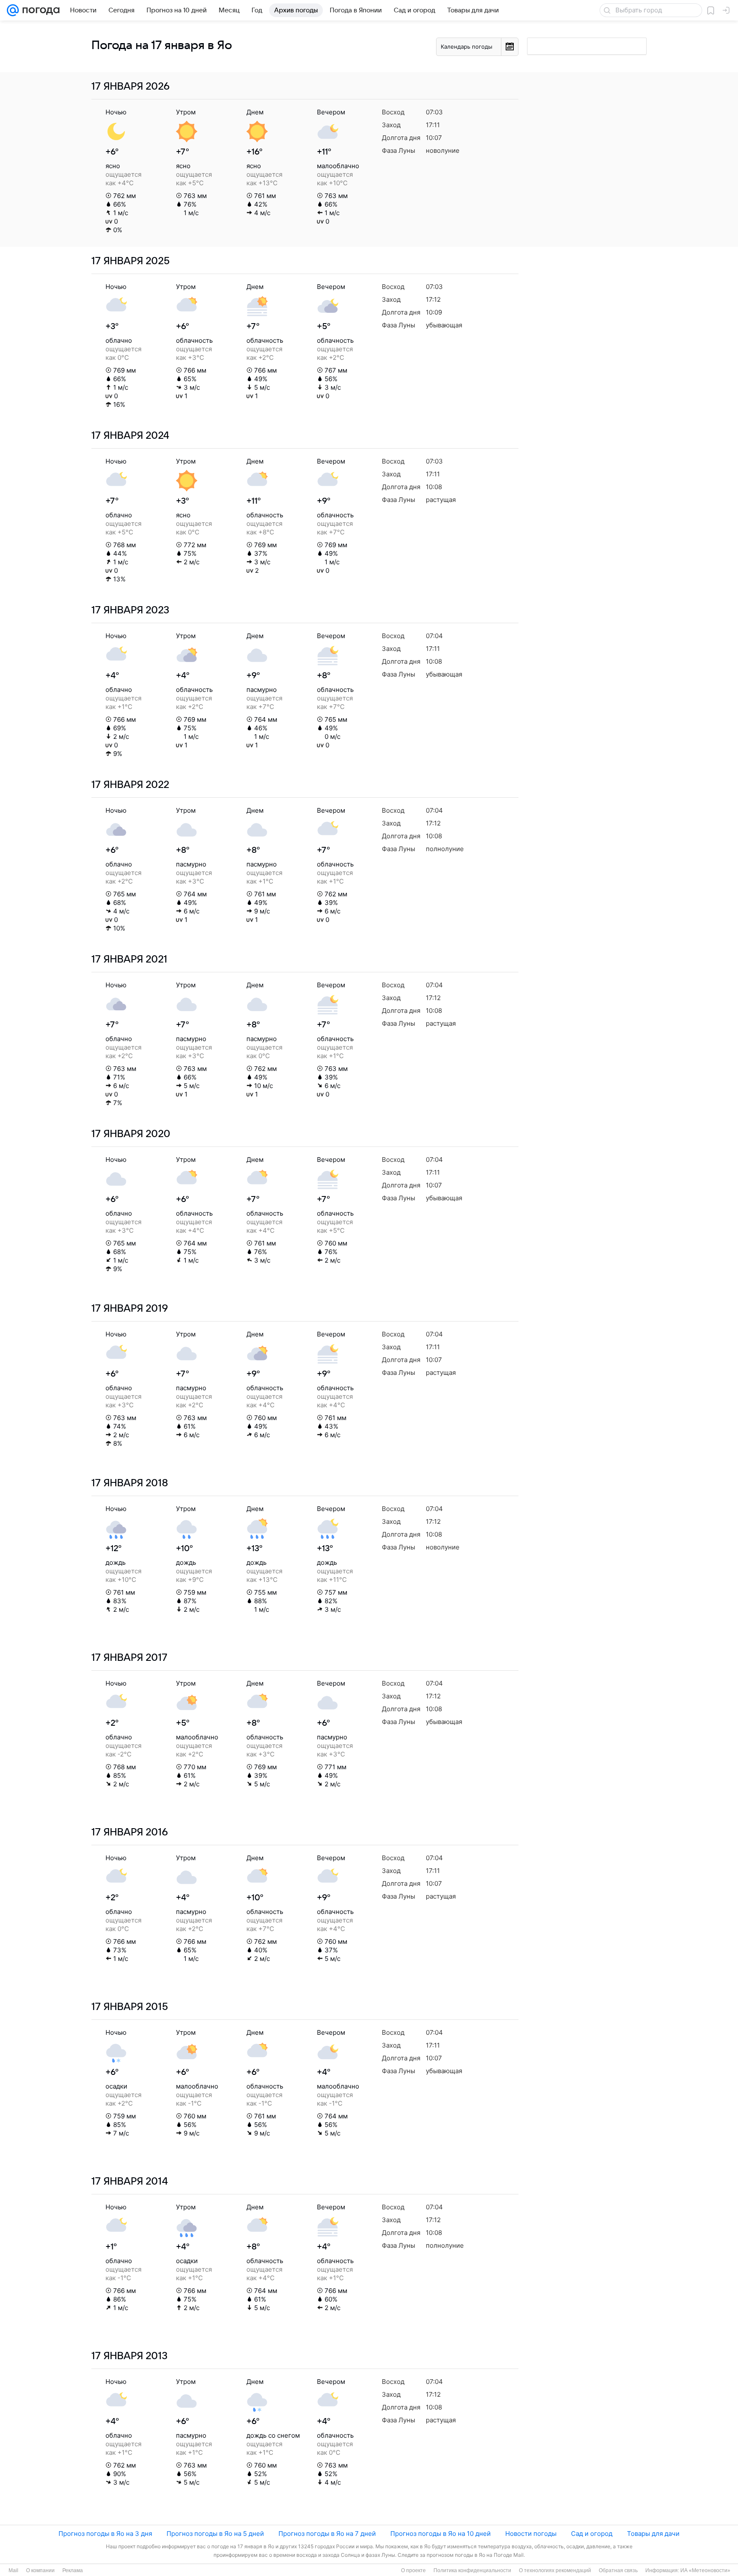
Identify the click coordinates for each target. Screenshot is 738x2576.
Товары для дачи (653, 2534)
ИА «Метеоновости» (705, 2570)
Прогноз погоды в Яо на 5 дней (215, 2534)
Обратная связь (618, 2570)
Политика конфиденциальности (472, 2570)
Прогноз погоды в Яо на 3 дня (105, 2534)
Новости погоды (531, 2534)
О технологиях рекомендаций (555, 2570)
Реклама (73, 2570)
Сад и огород (592, 2534)
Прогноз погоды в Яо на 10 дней (441, 2534)
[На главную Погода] (39, 10)
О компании (40, 2570)
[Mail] (13, 10)
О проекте (413, 2570)
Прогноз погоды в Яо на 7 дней (327, 2534)
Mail (13, 2570)
